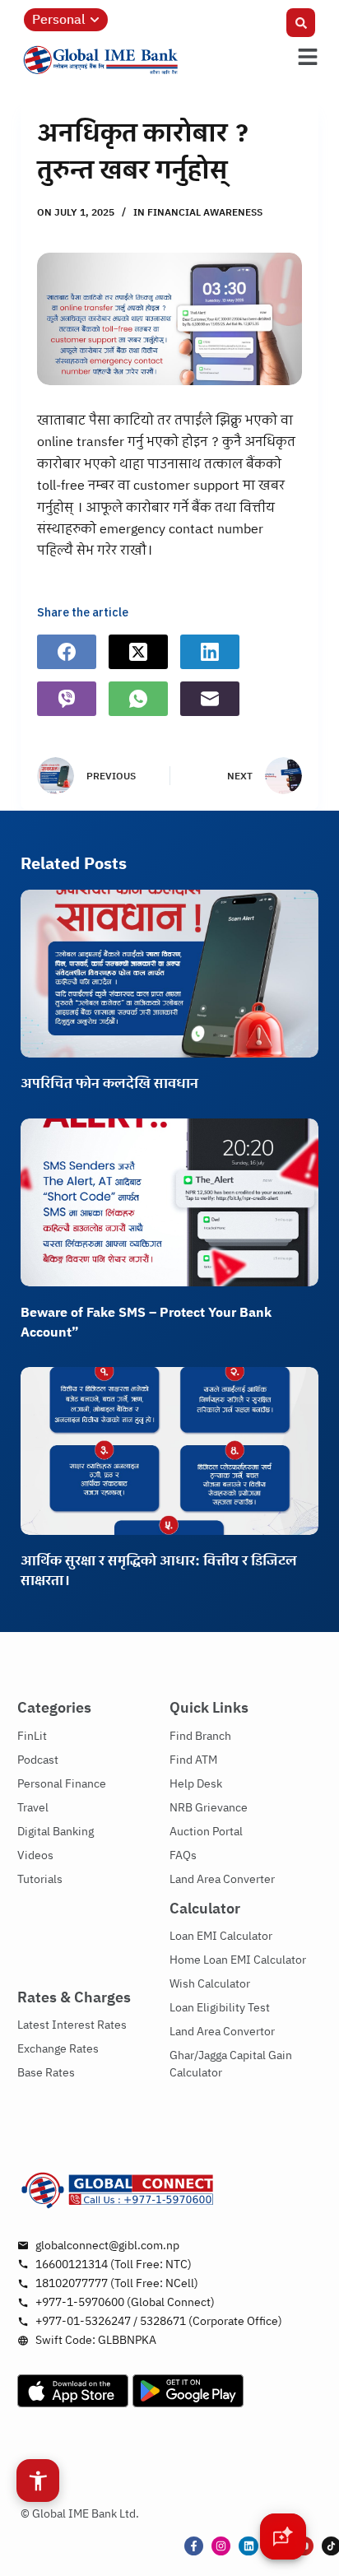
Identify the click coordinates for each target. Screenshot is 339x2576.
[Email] (210, 699)
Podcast (38, 1760)
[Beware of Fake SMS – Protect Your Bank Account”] (170, 1202)
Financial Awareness (205, 213)
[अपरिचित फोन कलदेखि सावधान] (170, 974)
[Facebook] (67, 652)
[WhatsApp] (138, 699)
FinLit (32, 1736)
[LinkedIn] (210, 652)
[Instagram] (221, 2546)
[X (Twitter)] (138, 652)
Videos (35, 1855)
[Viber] (67, 699)
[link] (144, 60)
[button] (301, 23)
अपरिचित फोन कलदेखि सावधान (109, 1084)
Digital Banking (56, 1832)
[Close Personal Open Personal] (95, 20)
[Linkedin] (248, 2546)
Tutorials (40, 1879)
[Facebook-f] (194, 2546)
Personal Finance (62, 1784)
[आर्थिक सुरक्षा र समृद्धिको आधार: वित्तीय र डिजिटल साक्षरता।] (170, 1451)
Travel (33, 1808)
